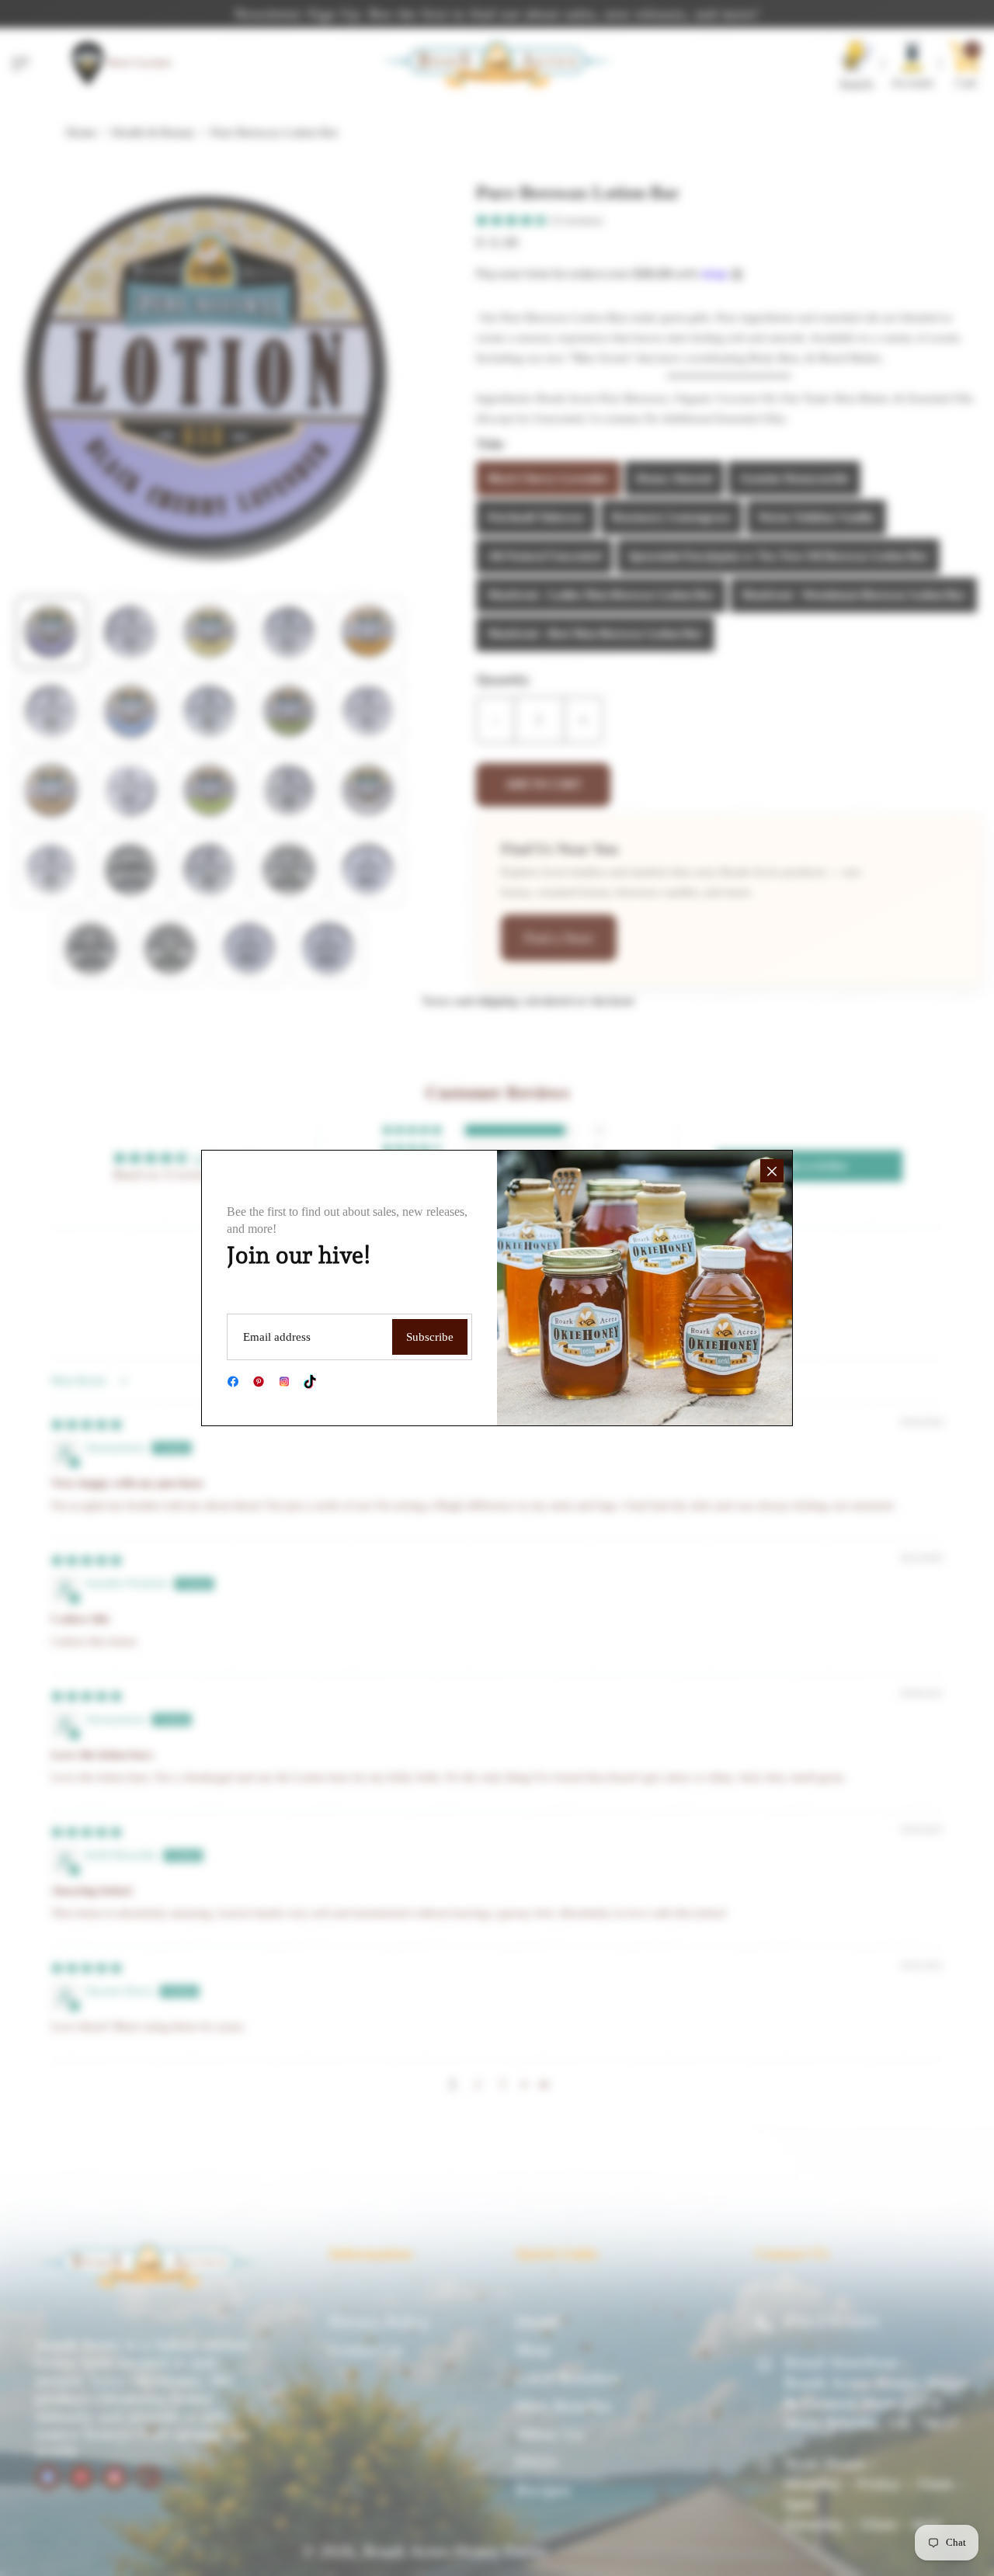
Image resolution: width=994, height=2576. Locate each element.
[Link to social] (233, 1382)
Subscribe (430, 1337)
